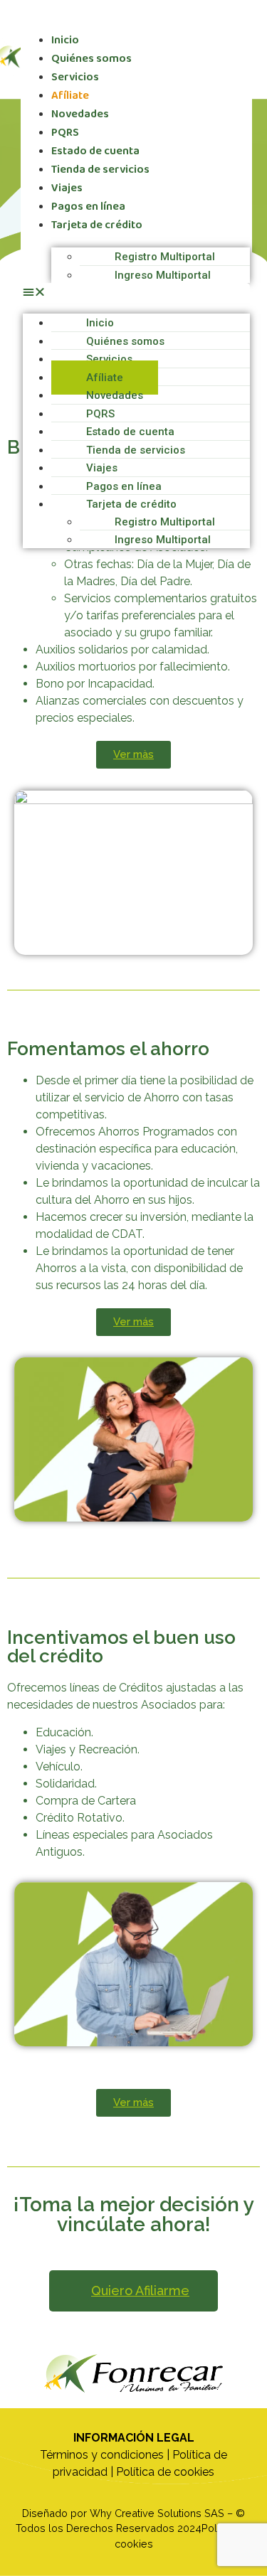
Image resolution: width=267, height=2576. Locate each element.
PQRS (65, 133)
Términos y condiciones (102, 2455)
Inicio (65, 40)
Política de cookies (165, 2472)
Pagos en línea (88, 207)
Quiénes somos (91, 59)
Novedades (80, 114)
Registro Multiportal (165, 257)
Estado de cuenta (95, 151)
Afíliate (70, 96)
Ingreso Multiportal (163, 275)
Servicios (75, 77)
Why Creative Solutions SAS (157, 2513)
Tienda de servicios (100, 170)
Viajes (67, 188)
